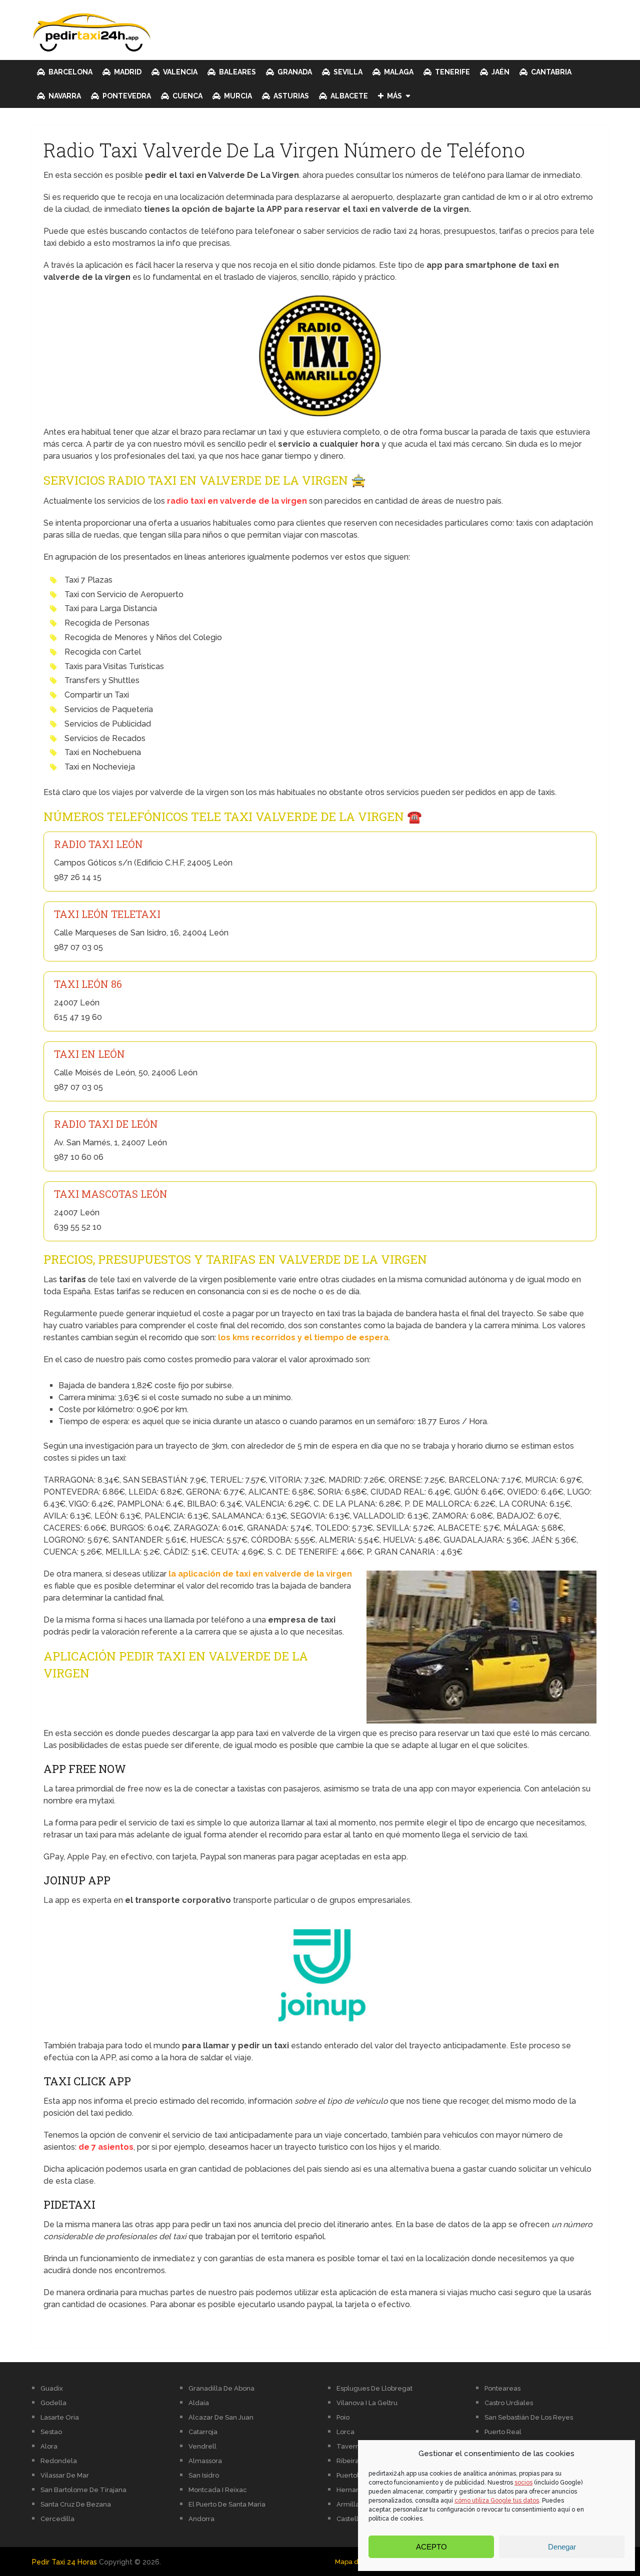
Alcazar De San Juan (221, 2417)
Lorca (345, 2432)
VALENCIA (179, 72)
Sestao (51, 2432)
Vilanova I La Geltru (367, 2403)
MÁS (394, 96)
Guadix (52, 2388)
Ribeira (348, 2461)
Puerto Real (503, 2432)
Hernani (349, 2490)
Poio (343, 2417)
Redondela (59, 2461)
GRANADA (294, 72)
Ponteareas (502, 2388)
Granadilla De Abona (221, 2388)
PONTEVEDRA (126, 96)
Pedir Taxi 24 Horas (64, 2562)
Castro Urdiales (509, 2403)
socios (523, 2483)
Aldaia (199, 2403)
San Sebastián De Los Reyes (529, 2417)
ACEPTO (431, 2547)
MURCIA (237, 96)
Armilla (348, 2504)
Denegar (562, 2547)
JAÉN (500, 72)
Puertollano (355, 2475)
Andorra (201, 2519)
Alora (49, 2446)
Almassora (205, 2461)
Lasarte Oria (60, 2417)
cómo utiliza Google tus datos (497, 2501)
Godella (53, 2403)
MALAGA (398, 72)
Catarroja (203, 2432)
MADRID (127, 72)
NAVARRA (64, 96)
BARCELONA (70, 72)
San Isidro (204, 2475)
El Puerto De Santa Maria (227, 2504)
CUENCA (187, 96)
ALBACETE (348, 96)
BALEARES (237, 72)
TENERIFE (452, 72)
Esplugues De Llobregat (374, 2388)
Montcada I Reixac (218, 2490)
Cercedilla (57, 2519)
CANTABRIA (550, 72)
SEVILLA (347, 72)
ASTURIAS (290, 96)
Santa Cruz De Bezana (76, 2504)
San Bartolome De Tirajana (83, 2490)
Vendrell (202, 2446)
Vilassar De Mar (65, 2475)
